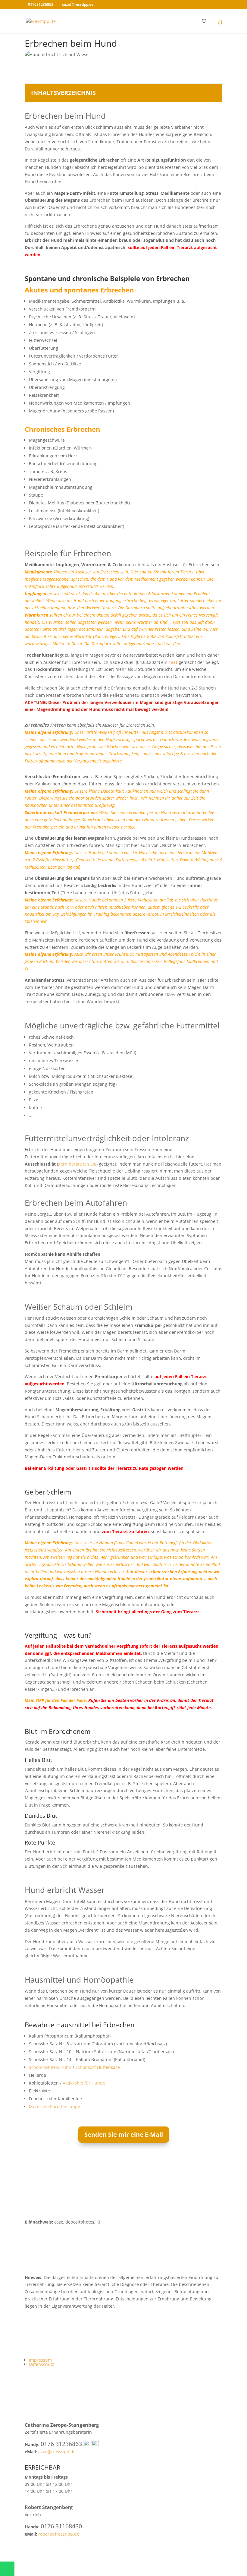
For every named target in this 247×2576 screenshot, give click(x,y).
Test (173, 662)
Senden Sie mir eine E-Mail (124, 2134)
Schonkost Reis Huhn (50, 2067)
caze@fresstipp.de (57, 2452)
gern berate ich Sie (77, 1164)
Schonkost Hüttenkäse (98, 2067)
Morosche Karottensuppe (55, 2106)
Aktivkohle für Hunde (84, 2083)
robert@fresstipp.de (59, 2534)
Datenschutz (42, 2364)
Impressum (40, 2360)
